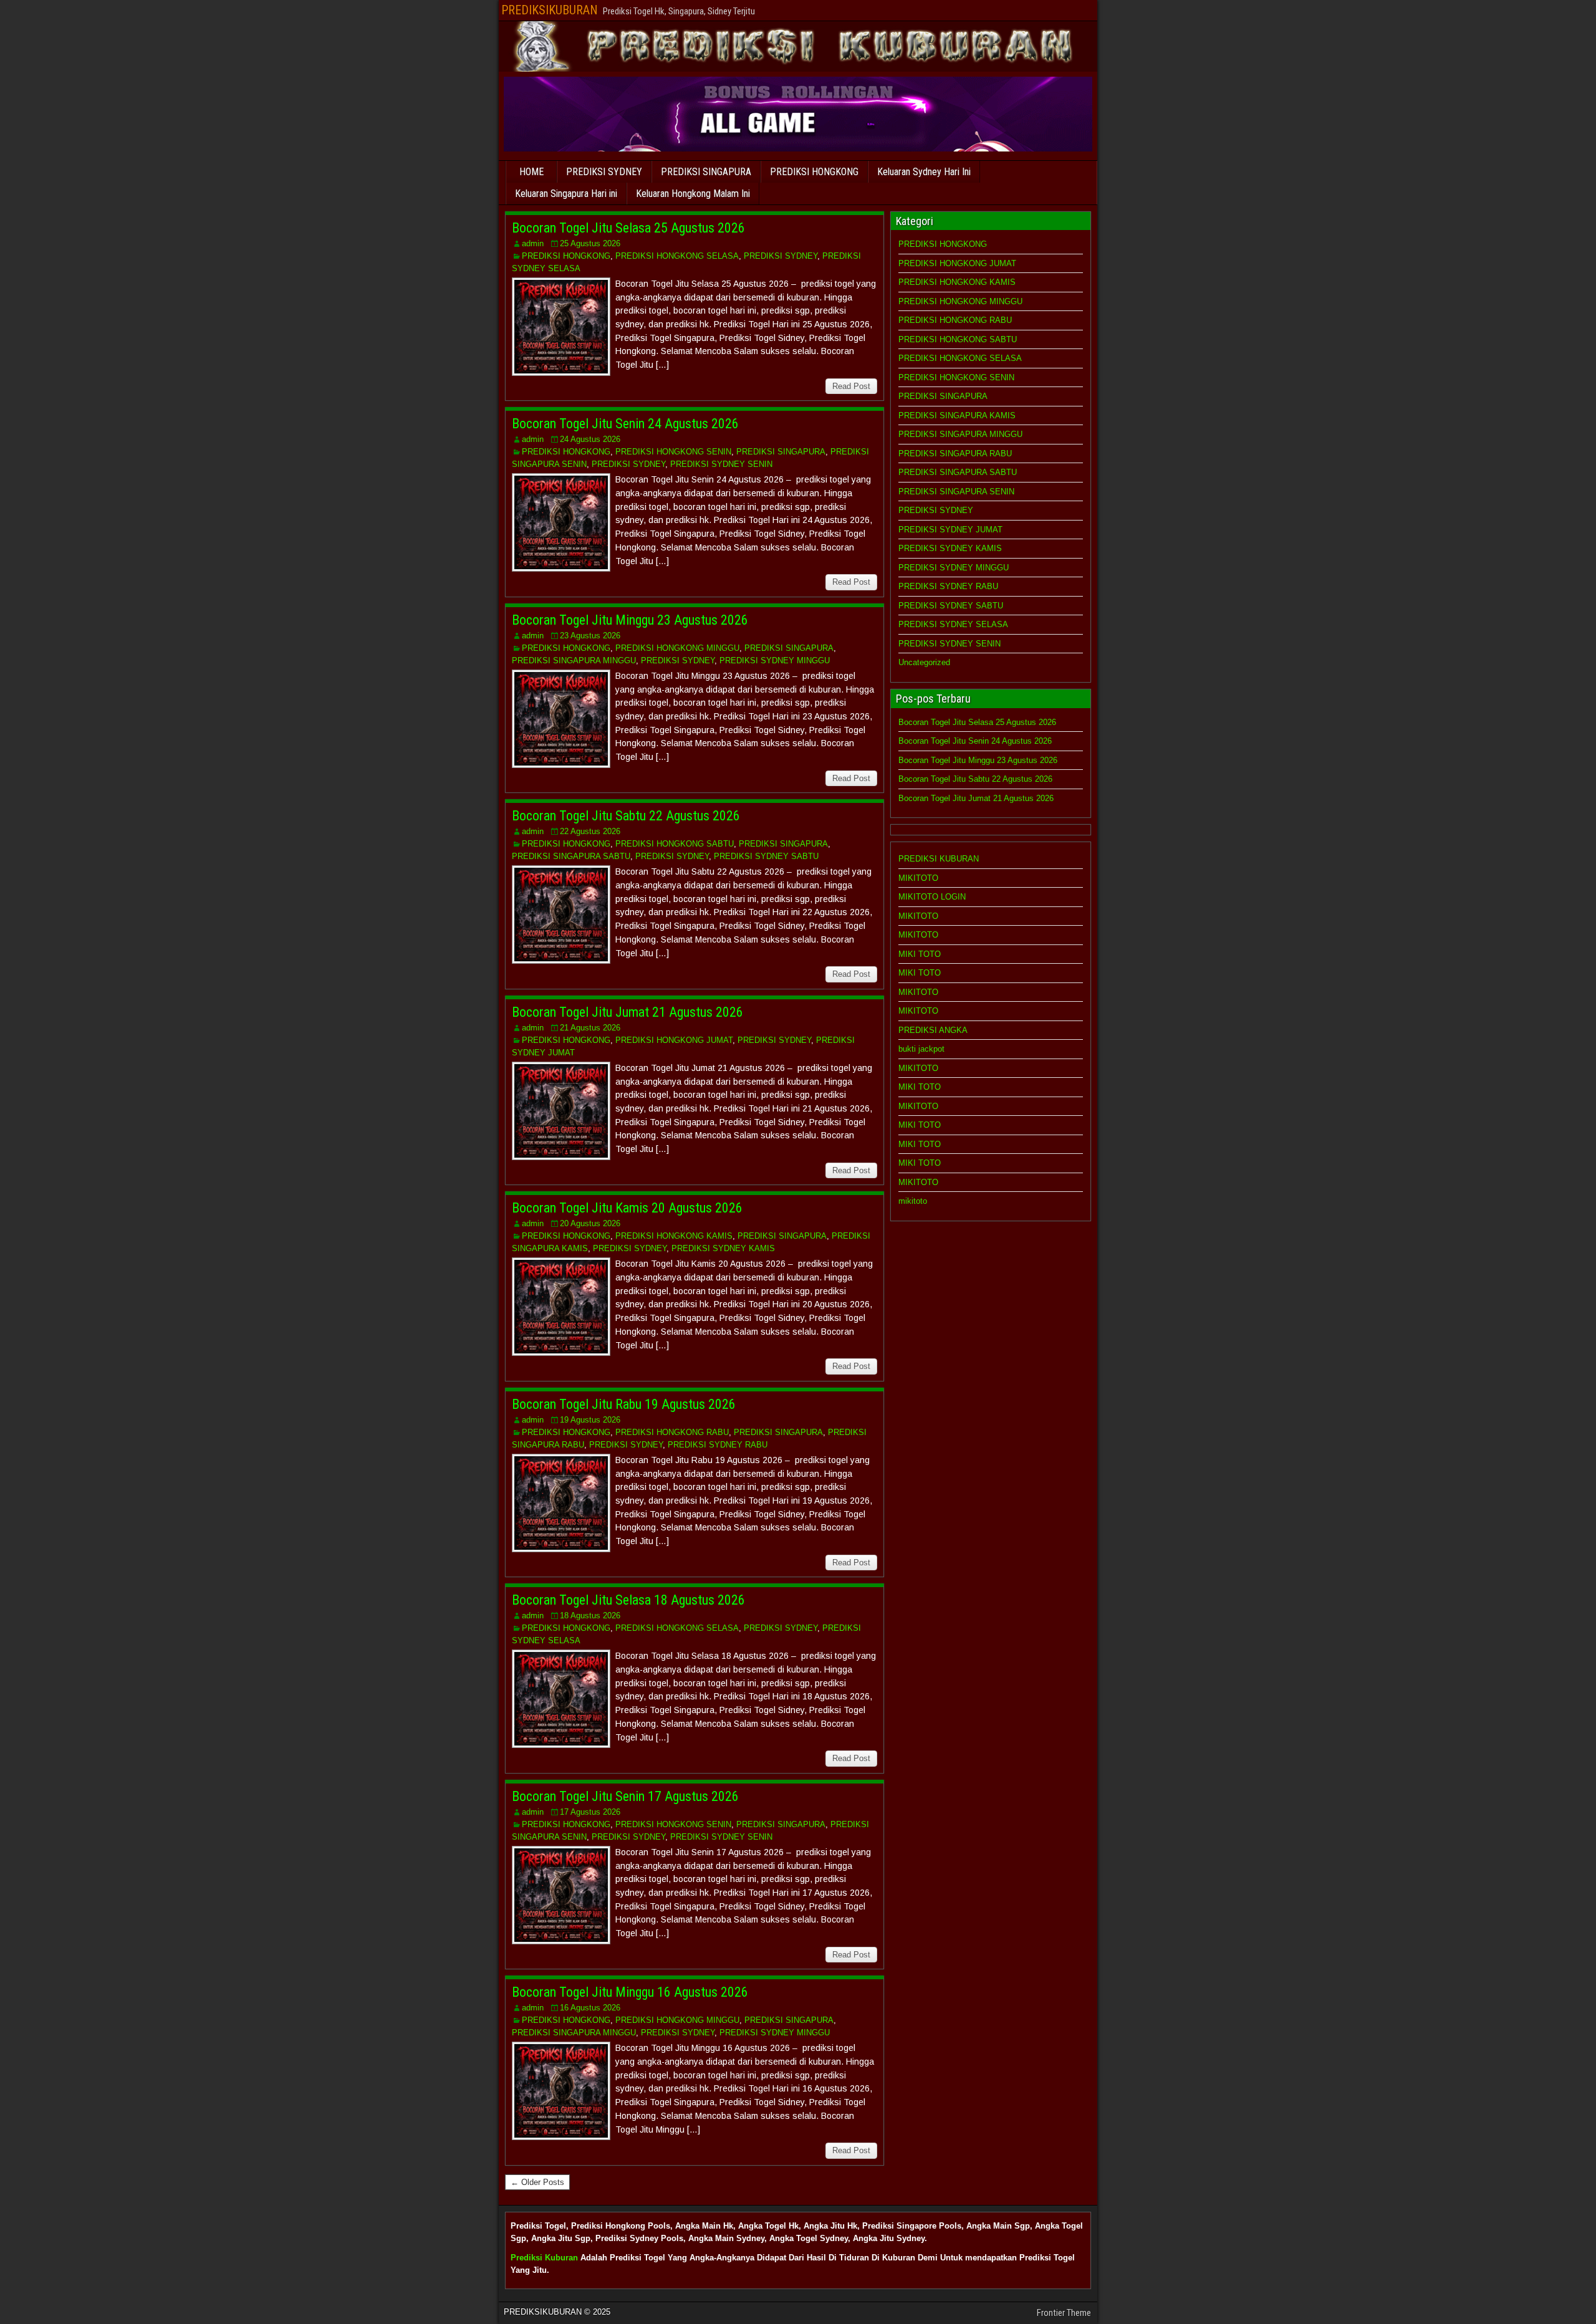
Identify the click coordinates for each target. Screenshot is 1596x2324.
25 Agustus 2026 (590, 243)
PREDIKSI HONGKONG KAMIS (674, 1236)
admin (533, 243)
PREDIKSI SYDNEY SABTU (766, 856)
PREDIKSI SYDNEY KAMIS (723, 1248)
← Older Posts (537, 2182)
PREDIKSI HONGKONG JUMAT (674, 1040)
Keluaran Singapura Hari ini (566, 194)
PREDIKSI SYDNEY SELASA (953, 624)
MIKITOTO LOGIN (932, 897)
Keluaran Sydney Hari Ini (924, 172)
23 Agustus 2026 (590, 636)
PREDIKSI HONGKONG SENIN (673, 452)
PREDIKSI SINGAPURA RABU (955, 454)
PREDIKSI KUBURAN (939, 859)
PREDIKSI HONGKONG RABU (672, 1432)
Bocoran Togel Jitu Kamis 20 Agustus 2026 (627, 1208)
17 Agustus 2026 (590, 1812)
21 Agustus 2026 (590, 1028)
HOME (531, 172)
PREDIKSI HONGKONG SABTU (675, 844)
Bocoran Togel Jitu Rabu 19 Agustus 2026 (624, 1404)
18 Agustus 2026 (590, 1616)
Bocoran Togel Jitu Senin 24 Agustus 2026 (625, 424)
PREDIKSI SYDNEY (604, 172)
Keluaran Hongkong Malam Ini (693, 194)
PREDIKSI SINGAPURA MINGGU (574, 660)
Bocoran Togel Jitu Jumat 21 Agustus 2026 (627, 1012)
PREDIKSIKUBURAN (550, 10)
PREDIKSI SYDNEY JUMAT (950, 530)
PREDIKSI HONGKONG (814, 172)
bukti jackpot (921, 1049)
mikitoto (913, 1201)
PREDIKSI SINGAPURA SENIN (956, 492)
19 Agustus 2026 (590, 1420)
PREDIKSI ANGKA (933, 1030)
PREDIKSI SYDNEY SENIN (721, 464)
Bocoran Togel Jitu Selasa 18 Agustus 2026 (628, 1600)
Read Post (851, 386)
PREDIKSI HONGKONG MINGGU (677, 648)
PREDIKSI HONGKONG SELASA (677, 256)
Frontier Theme (1064, 2313)
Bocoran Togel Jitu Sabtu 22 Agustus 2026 (626, 816)
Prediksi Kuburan (544, 2258)
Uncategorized (924, 662)
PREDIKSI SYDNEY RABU (718, 1445)
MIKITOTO (918, 878)
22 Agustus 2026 (590, 831)
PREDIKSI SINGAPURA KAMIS (957, 415)
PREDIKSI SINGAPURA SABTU (571, 856)
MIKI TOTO (920, 954)
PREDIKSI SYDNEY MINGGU (775, 660)
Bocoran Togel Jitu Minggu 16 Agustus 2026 (630, 1992)
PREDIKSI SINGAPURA (706, 172)
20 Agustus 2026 (590, 1223)
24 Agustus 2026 (590, 439)
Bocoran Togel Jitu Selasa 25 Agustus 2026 (628, 228)
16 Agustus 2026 (590, 2008)
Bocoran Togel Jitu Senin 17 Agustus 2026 (625, 1796)
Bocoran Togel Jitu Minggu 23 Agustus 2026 (630, 620)
